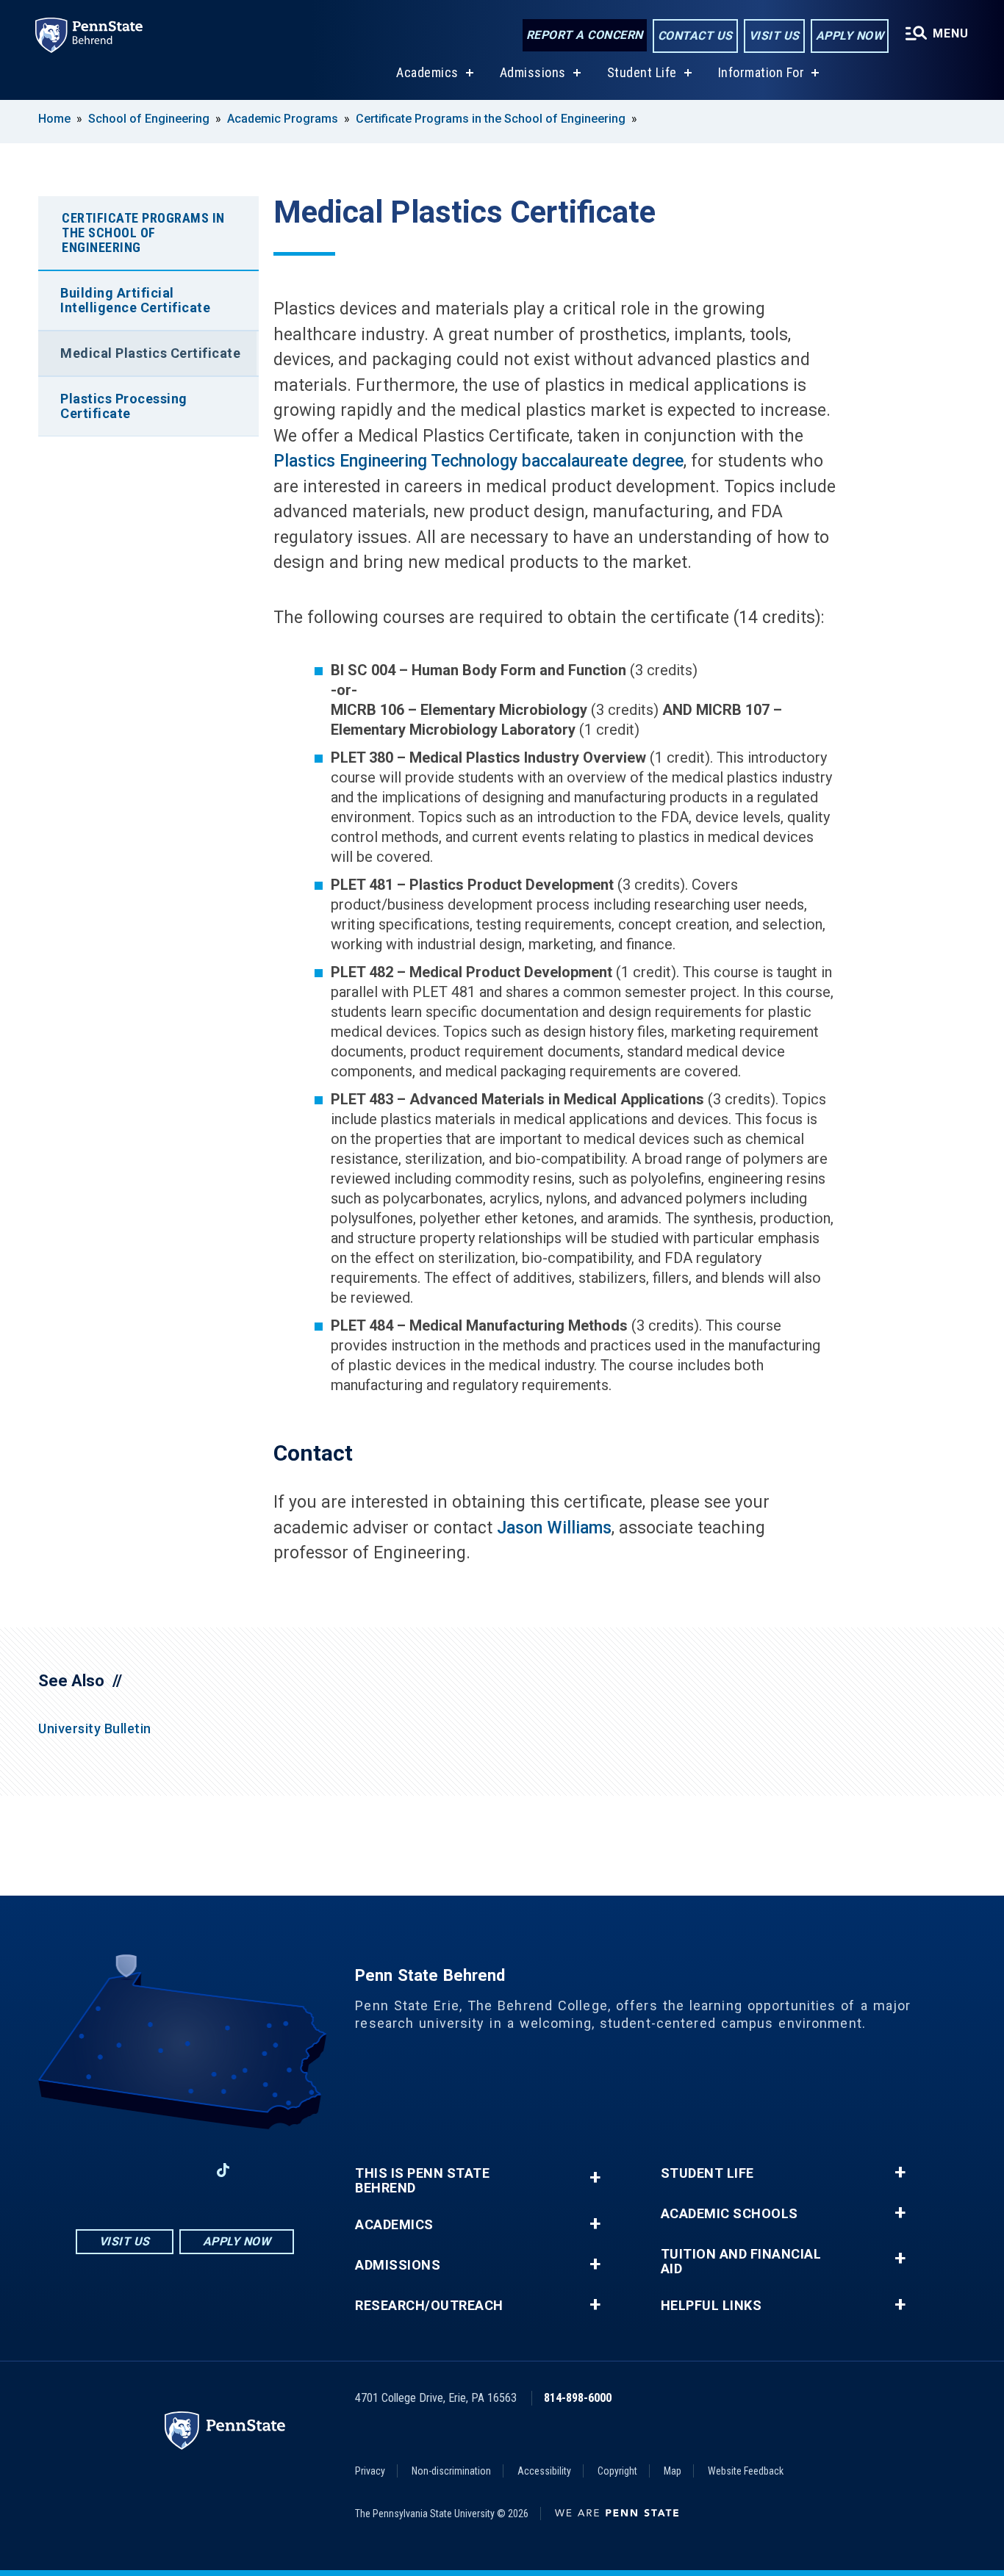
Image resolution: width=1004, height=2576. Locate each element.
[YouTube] (262, 2170)
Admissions (533, 72)
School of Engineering (149, 119)
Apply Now (850, 36)
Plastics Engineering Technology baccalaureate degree (478, 461)
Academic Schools (729, 2214)
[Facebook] (108, 2170)
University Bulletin (95, 1728)
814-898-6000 (578, 2398)
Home (54, 119)
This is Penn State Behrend (422, 2181)
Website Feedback (746, 2471)
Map (673, 2471)
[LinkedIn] (184, 2170)
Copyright (617, 2471)
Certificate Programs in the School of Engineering (491, 119)
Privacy (370, 2471)
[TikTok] (223, 2170)
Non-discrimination (451, 2471)
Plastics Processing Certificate (124, 406)
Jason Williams (554, 1528)
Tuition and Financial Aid (741, 2262)
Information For (761, 72)
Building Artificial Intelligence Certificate (135, 300)
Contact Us (695, 36)
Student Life (642, 72)
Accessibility (544, 2471)
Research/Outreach (429, 2306)
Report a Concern (585, 35)
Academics (427, 72)
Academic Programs (283, 119)
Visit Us (774, 36)
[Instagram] (146, 2170)
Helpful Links (711, 2306)
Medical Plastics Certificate (150, 353)
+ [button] (595, 2177)
